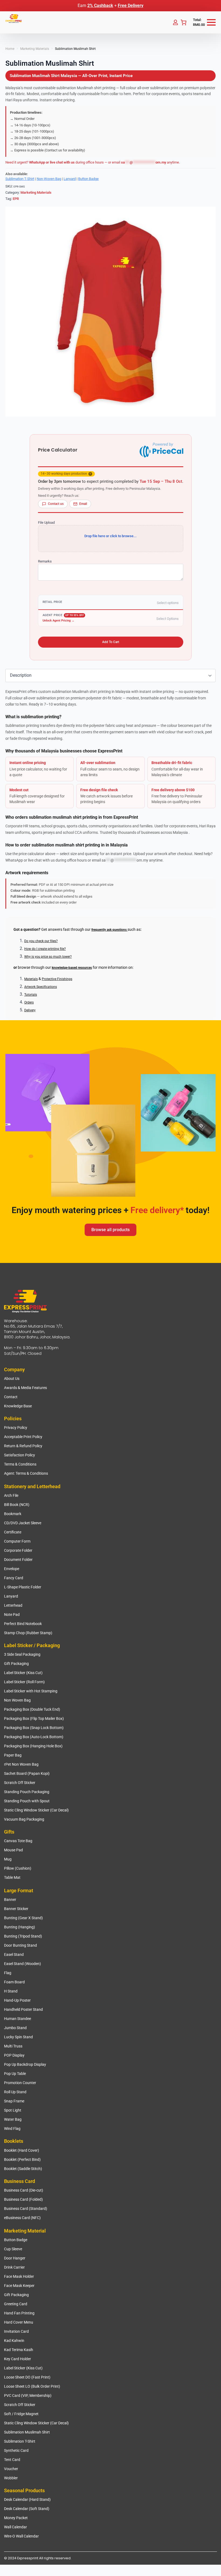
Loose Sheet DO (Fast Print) (27, 2377)
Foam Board (14, 1982)
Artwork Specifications (41, 987)
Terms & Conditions (20, 1464)
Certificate (13, 1532)
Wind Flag (12, 2129)
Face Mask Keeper (19, 2286)
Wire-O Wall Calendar (21, 2536)
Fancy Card (14, 1578)
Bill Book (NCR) (17, 1505)
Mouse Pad (13, 1850)
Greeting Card (16, 2304)
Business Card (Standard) (26, 2209)
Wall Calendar (15, 2527)
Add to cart (111, 642)
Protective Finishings (57, 979)
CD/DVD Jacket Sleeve (23, 1523)
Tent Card (12, 2460)
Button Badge (88, 179)
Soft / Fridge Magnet (21, 2414)
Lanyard (70, 179)
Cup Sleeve (13, 2249)
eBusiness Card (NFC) (22, 2218)
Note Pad (12, 1615)
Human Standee (18, 2019)
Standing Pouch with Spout (27, 1801)
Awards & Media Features (25, 1388)
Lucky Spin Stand (18, 2037)
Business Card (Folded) (23, 2199)
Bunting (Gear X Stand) (23, 1918)
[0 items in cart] (184, 22)
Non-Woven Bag (49, 179)
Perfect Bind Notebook (23, 1624)
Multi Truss (13, 2046)
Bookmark (13, 1514)
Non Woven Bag (17, 1700)
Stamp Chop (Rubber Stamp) (28, 1633)
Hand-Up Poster (17, 2000)
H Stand (11, 1991)
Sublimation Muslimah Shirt (27, 2432)
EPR (16, 199)
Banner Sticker (16, 1909)
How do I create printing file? (45, 949)
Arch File (11, 1495)
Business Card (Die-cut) (24, 2190)
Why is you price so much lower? (48, 957)
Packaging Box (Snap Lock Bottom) (34, 1728)
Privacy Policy (16, 1428)
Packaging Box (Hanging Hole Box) (33, 1746)
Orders (29, 1002)
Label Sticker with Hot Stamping (31, 1691)
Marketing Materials (35, 49)
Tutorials (31, 995)
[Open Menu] (211, 22)
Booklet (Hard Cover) (22, 2150)
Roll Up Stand (15, 2092)
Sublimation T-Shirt (20, 179)
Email (83, 504)
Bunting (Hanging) (20, 1927)
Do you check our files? (41, 941)
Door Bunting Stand (20, 1945)
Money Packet (16, 2518)
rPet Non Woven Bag (21, 1764)
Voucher (11, 2469)
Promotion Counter (20, 2083)
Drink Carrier (14, 2267)
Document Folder (18, 1560)
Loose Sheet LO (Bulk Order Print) (32, 2386)
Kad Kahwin (14, 2341)
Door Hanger (15, 2258)
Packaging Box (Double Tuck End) (32, 1709)
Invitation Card (16, 2331)
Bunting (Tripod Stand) (23, 1936)
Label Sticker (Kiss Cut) (23, 1673)
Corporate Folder (18, 1550)
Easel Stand (14, 1954)
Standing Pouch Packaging (27, 1792)
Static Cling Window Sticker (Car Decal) (36, 1810)
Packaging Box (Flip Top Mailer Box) (34, 1719)
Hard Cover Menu (19, 2322)
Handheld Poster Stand (23, 2009)
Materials (31, 979)
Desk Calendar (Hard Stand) (27, 2499)
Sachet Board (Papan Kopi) (27, 1773)
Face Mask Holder (19, 2276)
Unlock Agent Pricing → (58, 621)
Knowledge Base (18, 1406)
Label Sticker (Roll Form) (24, 1682)
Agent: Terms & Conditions (26, 1473)
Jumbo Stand (15, 2028)
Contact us (56, 504)
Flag (8, 1973)
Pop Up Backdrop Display (25, 2064)
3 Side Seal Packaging (22, 1654)
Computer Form (17, 1541)
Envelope (12, 1569)
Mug (8, 1859)
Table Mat (12, 1877)
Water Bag (13, 2119)
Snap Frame (14, 2101)
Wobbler (11, 2478)
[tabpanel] (110, 799)
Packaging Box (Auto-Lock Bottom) (34, 1737)
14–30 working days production (66, 474)
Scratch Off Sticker (20, 1783)
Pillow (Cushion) (18, 1868)
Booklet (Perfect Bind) (22, 2160)
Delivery (30, 1010)
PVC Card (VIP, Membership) (28, 2396)
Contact (11, 1397)
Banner (10, 1900)
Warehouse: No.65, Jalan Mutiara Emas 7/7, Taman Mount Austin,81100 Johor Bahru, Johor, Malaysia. (37, 1329)
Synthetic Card (16, 2450)
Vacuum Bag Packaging (24, 1819)
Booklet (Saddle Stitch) (23, 2169)
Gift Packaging (16, 1664)
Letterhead (13, 1605)
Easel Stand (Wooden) (23, 1964)
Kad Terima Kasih (19, 2350)
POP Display (14, 2055)
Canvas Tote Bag (18, 1841)
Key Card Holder (18, 2359)
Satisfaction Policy (20, 1455)
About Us (12, 1379)
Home (10, 49)
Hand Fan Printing (19, 2313)
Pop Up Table (15, 2074)
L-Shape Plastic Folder (23, 1587)
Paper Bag (13, 1755)
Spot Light (13, 2110)
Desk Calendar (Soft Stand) (27, 2509)
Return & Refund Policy (23, 1446)
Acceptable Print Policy (23, 1437)
